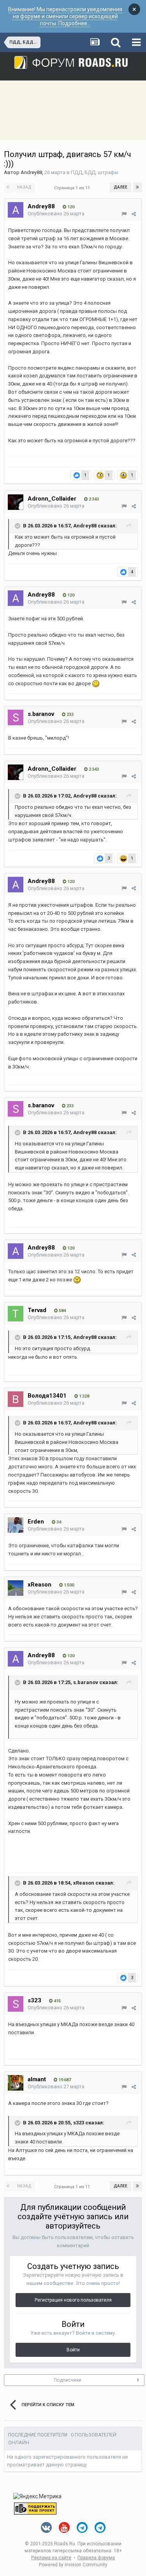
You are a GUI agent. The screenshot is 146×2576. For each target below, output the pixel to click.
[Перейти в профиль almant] (16, 2083)
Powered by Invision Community (73, 2565)
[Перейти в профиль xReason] (16, 1588)
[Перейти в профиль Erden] (16, 1525)
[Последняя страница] (137, 187)
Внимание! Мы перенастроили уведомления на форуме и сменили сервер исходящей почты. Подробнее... (65, 16)
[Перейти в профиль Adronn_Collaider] (16, 502)
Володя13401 (47, 1396)
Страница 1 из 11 (73, 188)
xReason (40, 1585)
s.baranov (41, 714)
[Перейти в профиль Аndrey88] (16, 210)
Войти (73, 2350)
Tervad (37, 1310)
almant (37, 2079)
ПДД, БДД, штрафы (95, 172)
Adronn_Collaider (52, 499)
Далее (120, 187)
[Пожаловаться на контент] (124, 214)
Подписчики (68, 2380)
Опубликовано (56, 214)
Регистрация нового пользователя (73, 2300)
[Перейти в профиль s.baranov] (16, 717)
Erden (36, 1522)
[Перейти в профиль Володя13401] (16, 1399)
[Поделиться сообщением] (134, 214)
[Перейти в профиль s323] (16, 2004)
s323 (34, 2000)
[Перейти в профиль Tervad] (16, 1314)
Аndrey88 (31, 172)
